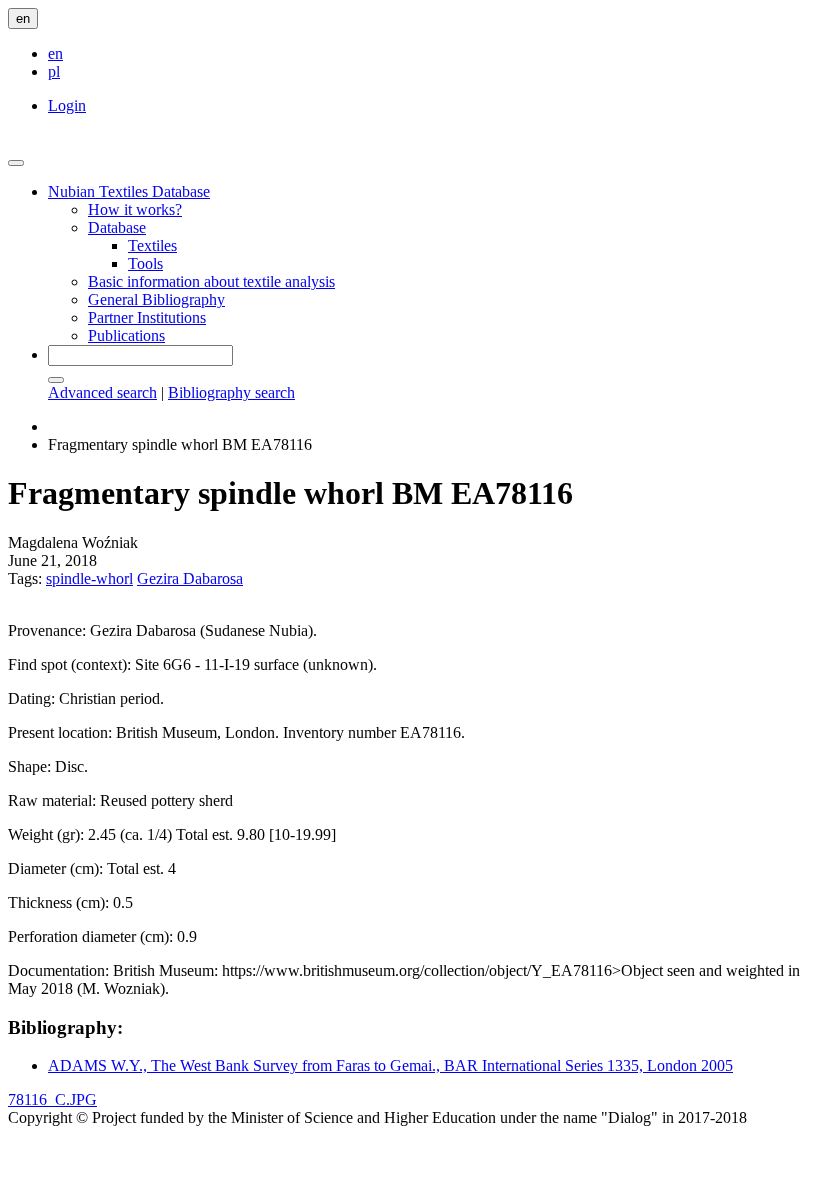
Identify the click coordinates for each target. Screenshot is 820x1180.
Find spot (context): (69, 664)
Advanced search (102, 392)
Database (117, 227)
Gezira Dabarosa (190, 578)
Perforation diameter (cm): (90, 936)
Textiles (152, 245)
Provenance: (47, 630)
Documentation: (58, 970)
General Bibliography (156, 299)
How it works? (135, 209)
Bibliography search (231, 392)
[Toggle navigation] (16, 163)
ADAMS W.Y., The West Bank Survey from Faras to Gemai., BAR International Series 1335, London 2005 (390, 1065)
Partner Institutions (147, 317)
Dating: (31, 698)
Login (67, 105)
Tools (145, 263)
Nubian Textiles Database (129, 191)
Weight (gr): (46, 834)
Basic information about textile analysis (211, 281)
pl (54, 71)
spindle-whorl (89, 578)
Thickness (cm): (58, 902)
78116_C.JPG (52, 1099)
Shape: (29, 766)
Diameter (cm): (55, 868)
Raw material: (52, 800)
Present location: (60, 732)
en (23, 18)
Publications (126, 335)
